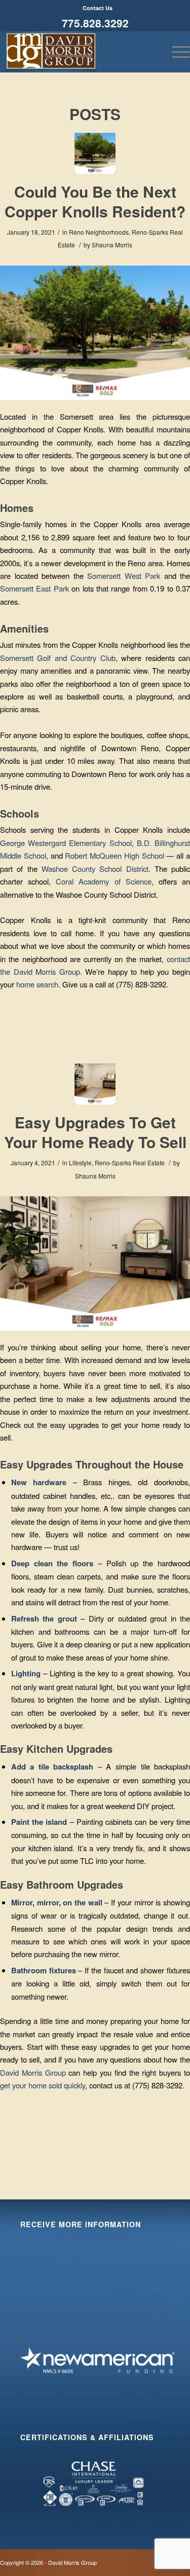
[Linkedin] (167, 2562)
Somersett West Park (124, 576)
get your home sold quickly (43, 2085)
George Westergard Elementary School (66, 843)
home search (37, 984)
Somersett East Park (34, 588)
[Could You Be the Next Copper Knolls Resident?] (95, 153)
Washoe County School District (95, 869)
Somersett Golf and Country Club (58, 658)
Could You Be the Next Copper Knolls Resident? (95, 201)
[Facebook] (182, 2562)
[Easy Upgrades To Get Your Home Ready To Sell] (95, 1084)
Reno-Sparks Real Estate (130, 1163)
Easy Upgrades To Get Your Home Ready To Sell (95, 1132)
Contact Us (98, 8)
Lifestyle (80, 1163)
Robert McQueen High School (114, 855)
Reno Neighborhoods (99, 232)
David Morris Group (33, 2072)
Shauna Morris (112, 245)
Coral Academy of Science (103, 881)
